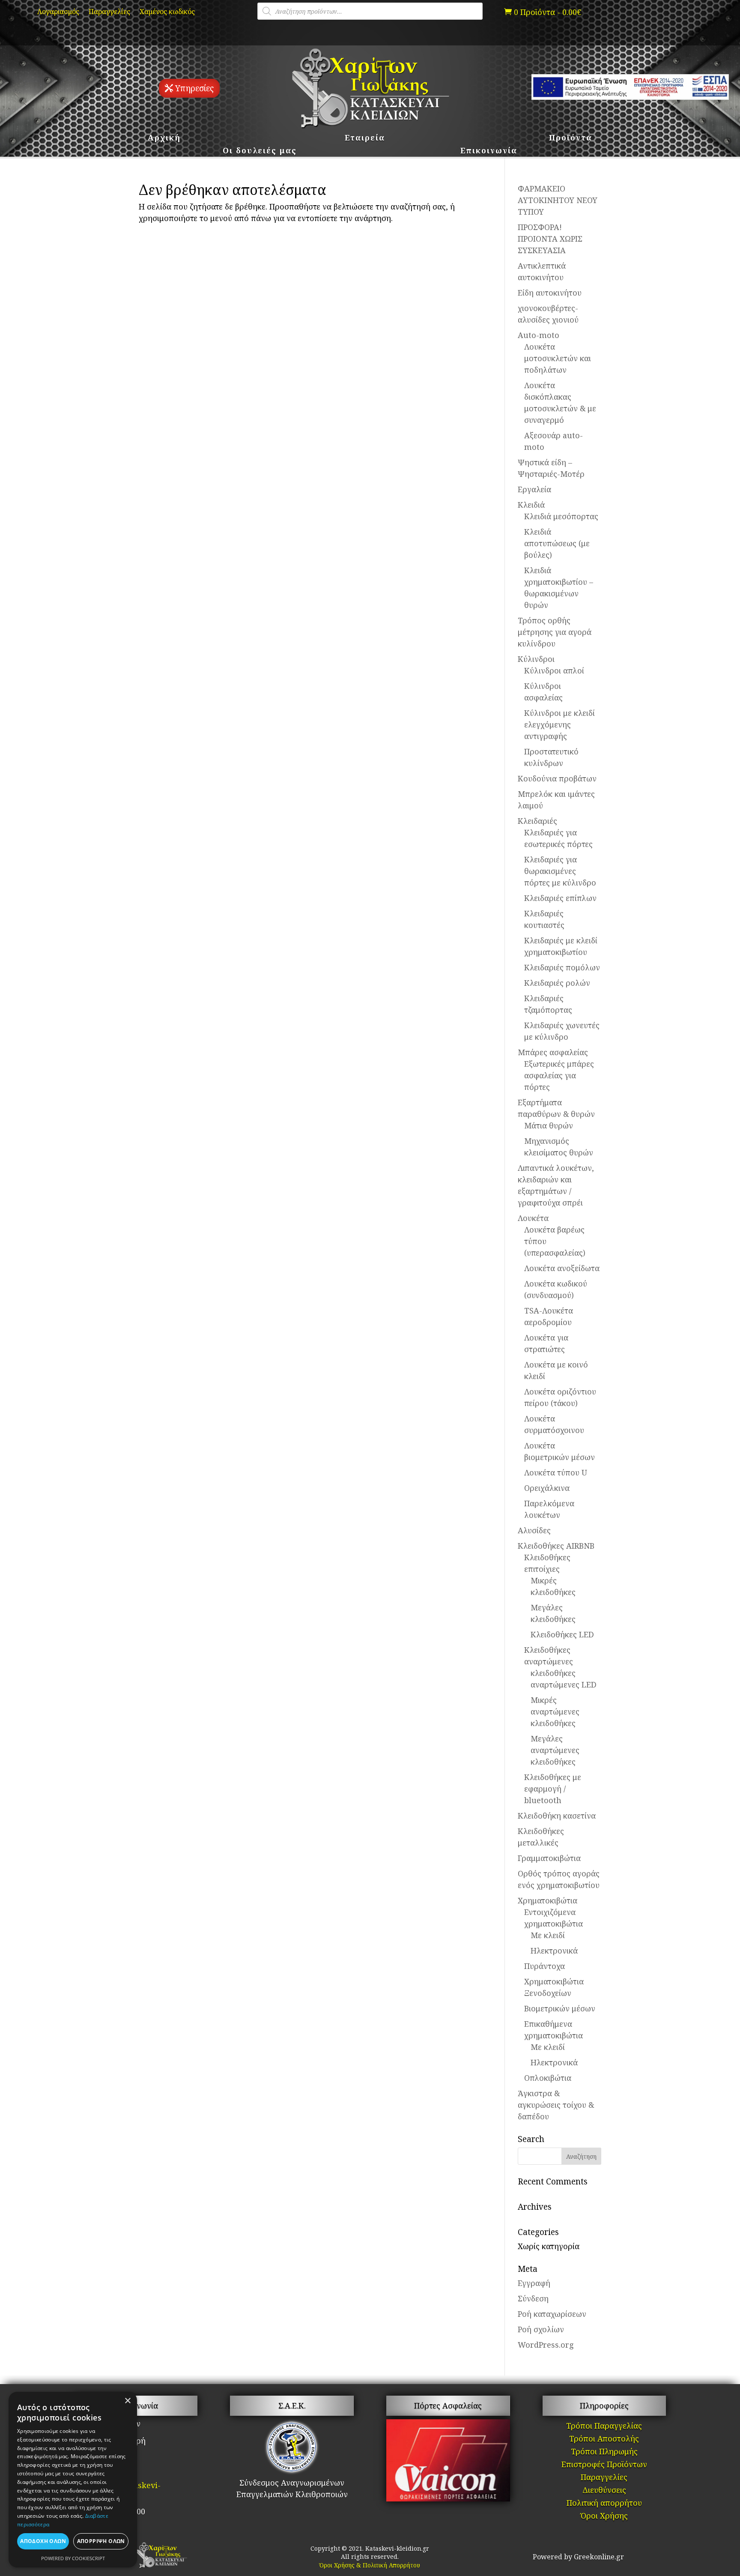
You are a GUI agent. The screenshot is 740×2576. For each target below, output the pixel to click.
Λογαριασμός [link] (58, 12)
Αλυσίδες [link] (534, 1530)
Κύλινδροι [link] (536, 659)
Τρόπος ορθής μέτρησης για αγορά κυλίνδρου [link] (555, 632)
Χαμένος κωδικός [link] (167, 12)
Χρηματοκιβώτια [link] (548, 1900)
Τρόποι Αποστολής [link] (604, 2440)
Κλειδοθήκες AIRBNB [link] (556, 1546)
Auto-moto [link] (539, 335)
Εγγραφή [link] (534, 2283)
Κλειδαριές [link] (537, 821)
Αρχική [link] (164, 139)
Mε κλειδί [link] (548, 2047)
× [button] (127, 2401)
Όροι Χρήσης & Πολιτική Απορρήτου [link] (370, 2565)
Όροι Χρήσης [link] (604, 2517)
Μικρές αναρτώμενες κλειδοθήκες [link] (555, 1711)
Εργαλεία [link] (534, 489)
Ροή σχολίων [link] (541, 2329)
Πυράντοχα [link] (545, 1966)
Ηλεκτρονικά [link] (554, 1951)
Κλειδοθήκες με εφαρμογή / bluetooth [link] (553, 1789)
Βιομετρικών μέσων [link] (560, 2008)
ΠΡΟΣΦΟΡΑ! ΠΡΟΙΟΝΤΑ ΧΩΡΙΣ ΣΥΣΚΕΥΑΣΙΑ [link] (550, 239)
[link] (543, 12)
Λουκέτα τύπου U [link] (556, 1472)
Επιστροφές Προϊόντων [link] (604, 2465)
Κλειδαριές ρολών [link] (557, 983)
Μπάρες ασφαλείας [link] (553, 1052)
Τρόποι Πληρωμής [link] (604, 2452)
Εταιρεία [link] (365, 139)
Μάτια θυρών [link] (549, 1125)
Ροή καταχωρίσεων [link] (552, 2314)
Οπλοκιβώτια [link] (548, 2078)
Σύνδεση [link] (533, 2298)
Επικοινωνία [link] (489, 151)
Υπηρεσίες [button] (194, 88)
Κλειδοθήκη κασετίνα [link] (557, 1816)
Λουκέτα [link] (533, 1218)
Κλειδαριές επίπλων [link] (560, 898)
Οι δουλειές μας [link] (260, 151)
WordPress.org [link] (546, 2345)
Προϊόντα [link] (571, 139)
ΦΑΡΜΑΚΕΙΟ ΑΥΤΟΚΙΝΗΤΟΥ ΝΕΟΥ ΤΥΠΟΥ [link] (558, 200)
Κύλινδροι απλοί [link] (554, 670)
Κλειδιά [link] (531, 505)
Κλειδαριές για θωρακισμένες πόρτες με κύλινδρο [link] (560, 871)
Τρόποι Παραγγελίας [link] (604, 2427)
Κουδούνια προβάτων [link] (557, 778)
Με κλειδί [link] (548, 1935)
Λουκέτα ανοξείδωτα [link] (562, 1268)
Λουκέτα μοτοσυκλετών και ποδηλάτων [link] (558, 358)
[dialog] (73, 2480)
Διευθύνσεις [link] (604, 2491)
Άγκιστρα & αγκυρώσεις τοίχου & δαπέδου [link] (556, 2105)
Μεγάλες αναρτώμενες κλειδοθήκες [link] (555, 1750)
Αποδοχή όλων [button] (43, 2541)
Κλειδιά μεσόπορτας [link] (561, 516)
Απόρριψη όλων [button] (101, 2541)
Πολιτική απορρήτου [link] (604, 2504)
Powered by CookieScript (73, 2558)
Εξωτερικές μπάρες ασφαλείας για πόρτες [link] (559, 1075)
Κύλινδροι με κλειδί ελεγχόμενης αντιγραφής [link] (559, 724)
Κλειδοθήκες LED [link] (562, 1634)
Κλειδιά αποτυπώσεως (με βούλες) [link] (557, 543)
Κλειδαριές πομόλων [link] (562, 967)
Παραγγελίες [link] (109, 12)
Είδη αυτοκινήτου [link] (550, 293)
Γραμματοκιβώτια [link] (549, 1858)
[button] (581, 2156)
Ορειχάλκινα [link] (547, 1488)
